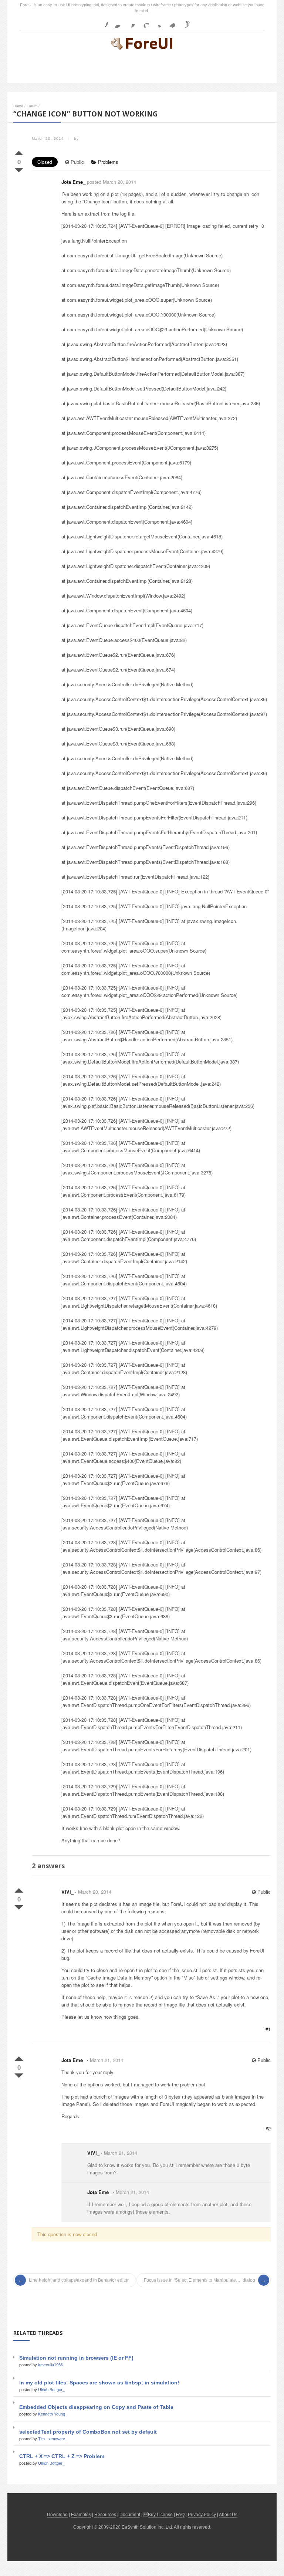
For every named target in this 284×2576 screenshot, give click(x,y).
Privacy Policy (202, 2515)
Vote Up (19, 152)
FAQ (180, 2515)
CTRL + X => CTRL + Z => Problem (62, 2456)
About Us (228, 2515)
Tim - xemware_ (53, 2439)
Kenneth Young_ (53, 2414)
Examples (81, 2515)
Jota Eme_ (73, 182)
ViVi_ (67, 1892)
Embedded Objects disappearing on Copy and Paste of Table (96, 2407)
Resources (105, 2515)
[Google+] (143, 22)
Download (57, 2515)
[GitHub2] (129, 22)
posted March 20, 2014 (111, 182)
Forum (32, 106)
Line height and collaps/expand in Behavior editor (79, 2280)
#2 (268, 2128)
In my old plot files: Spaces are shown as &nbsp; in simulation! (99, 2383)
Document (130, 2515)
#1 (268, 2029)
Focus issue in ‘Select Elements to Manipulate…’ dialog (200, 2280)
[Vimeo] (170, 22)
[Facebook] (102, 22)
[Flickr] (116, 22)
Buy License (160, 2515)
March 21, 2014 (106, 2060)
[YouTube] (184, 22)
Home (18, 106)
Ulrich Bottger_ (51, 2390)
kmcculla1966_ (52, 2365)
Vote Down (19, 169)
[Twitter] (157, 22)
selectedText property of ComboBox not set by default (88, 2432)
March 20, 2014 (95, 1892)
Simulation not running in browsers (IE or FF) (76, 2358)
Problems (107, 162)
